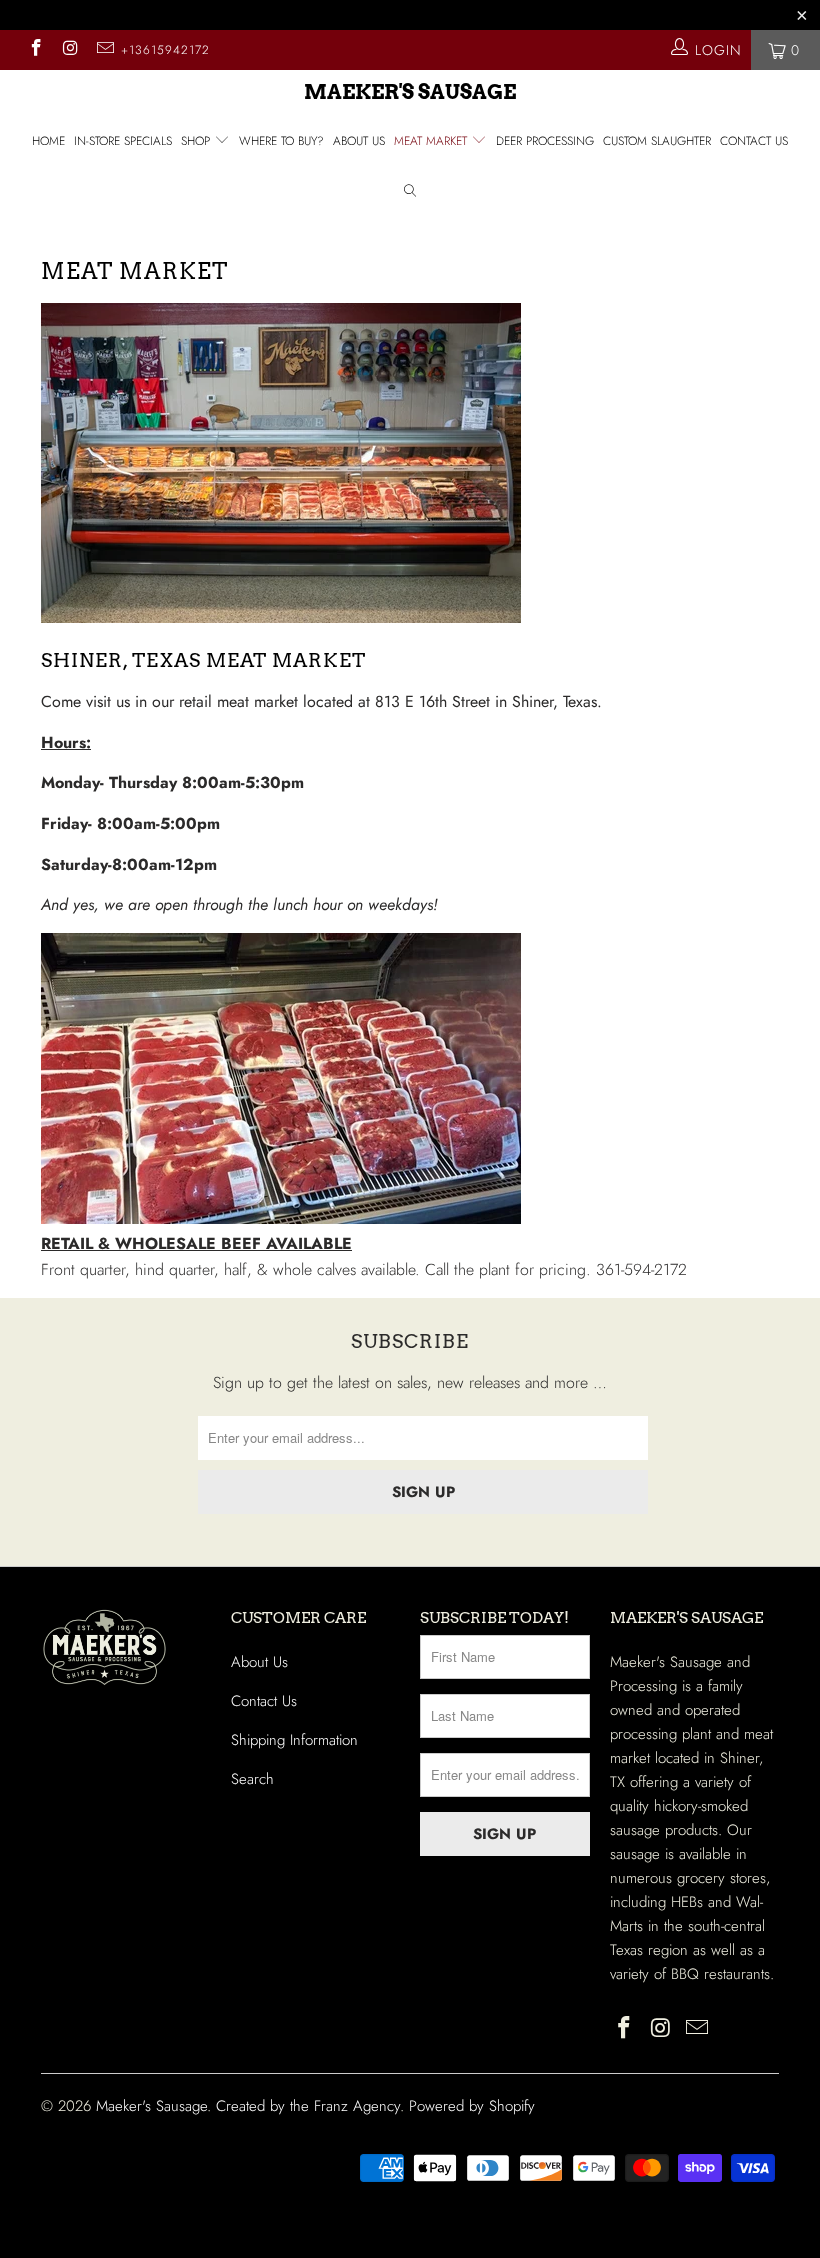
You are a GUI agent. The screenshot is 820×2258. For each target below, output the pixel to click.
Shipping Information (294, 1740)
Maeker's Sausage (410, 92)
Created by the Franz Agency (308, 2106)
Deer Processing (545, 141)
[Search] (410, 193)
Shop (197, 141)
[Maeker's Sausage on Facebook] (35, 50)
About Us (359, 141)
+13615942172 (165, 50)
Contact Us (754, 141)
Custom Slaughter (657, 141)
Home (48, 141)
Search (252, 1779)
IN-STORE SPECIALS (123, 141)
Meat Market (432, 141)
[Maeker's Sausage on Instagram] (70, 50)
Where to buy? (281, 141)
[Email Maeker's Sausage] (104, 50)
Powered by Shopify (472, 2106)
